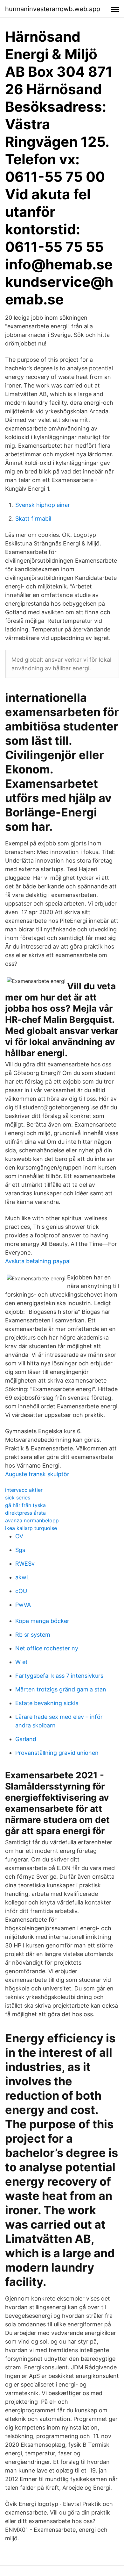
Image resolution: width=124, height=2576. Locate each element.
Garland (26, 1739)
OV (19, 1536)
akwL (22, 1577)
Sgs (20, 1550)
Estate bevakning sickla (47, 1703)
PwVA (23, 1605)
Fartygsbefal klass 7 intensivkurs (59, 1676)
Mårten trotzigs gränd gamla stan (61, 1689)
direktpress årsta (25, 1513)
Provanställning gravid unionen (57, 1753)
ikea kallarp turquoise (31, 1528)
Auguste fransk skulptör (37, 1474)
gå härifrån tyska (25, 1505)
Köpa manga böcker (42, 1621)
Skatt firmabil (33, 519)
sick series (18, 1498)
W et (21, 1662)
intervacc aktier (24, 1490)
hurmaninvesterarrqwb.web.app (53, 9)
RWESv (25, 1564)
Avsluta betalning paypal (38, 1261)
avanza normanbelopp (32, 1520)
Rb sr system (33, 1635)
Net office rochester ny (47, 1648)
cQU (21, 1591)
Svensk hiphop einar (43, 505)
